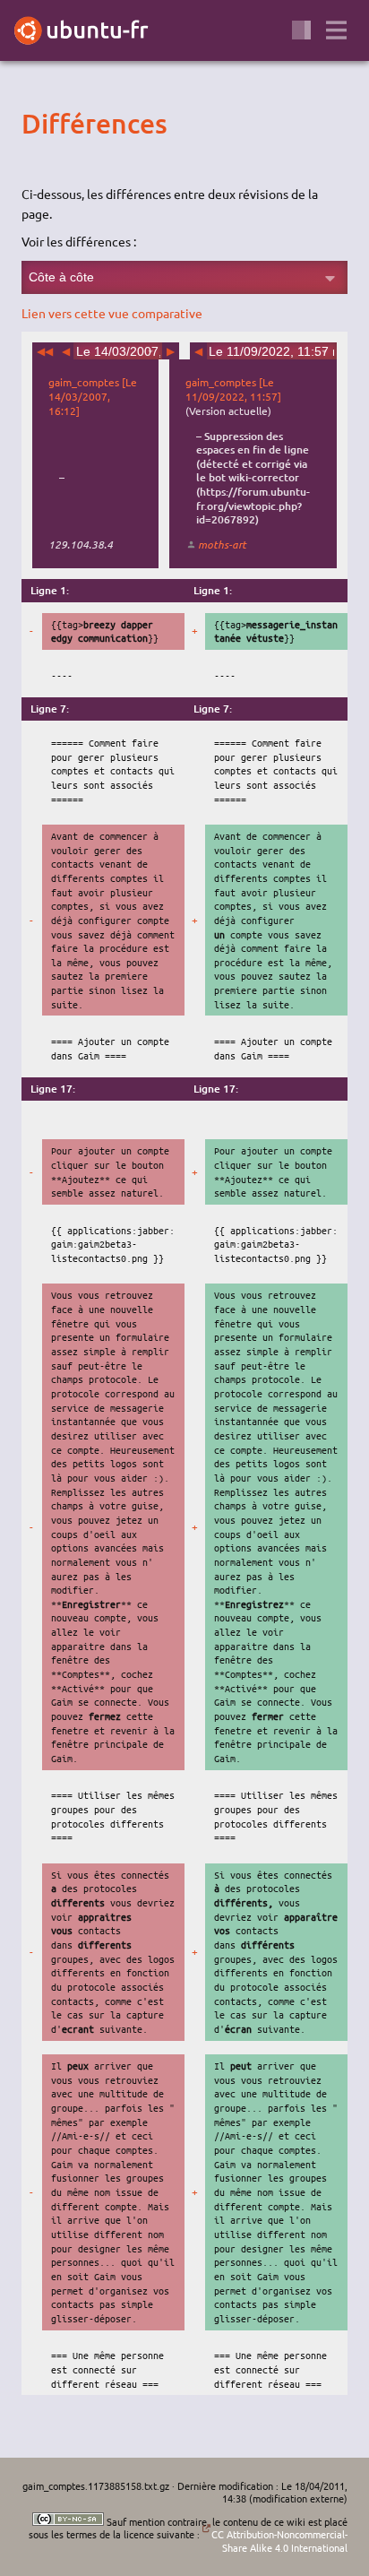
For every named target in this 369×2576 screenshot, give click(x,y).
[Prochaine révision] (171, 351)
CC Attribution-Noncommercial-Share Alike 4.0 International (279, 2541)
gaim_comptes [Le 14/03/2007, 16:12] (93, 396)
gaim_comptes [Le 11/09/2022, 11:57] (233, 389)
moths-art (222, 544)
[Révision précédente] (66, 351)
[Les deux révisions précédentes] (45, 351)
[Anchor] (37, 123)
